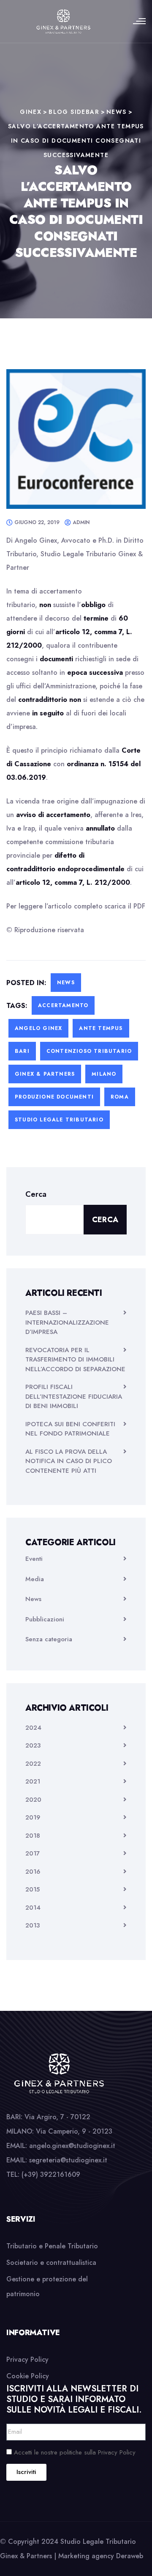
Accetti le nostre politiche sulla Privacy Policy (75, 2452)
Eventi (34, 1559)
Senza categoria (49, 1639)
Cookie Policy (28, 2376)
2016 (33, 1872)
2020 (33, 1800)
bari (22, 1051)
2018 (33, 1836)
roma (120, 1097)
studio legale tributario (59, 1120)
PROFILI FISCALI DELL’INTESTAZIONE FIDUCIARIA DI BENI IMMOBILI (74, 1396)
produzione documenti (54, 1097)
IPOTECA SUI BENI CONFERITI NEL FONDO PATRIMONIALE (70, 1429)
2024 (33, 1728)
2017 (33, 1853)
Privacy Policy (27, 2359)
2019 (33, 1817)
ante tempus (101, 1028)
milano (104, 1074)
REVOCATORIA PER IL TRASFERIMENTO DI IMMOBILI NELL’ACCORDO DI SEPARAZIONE (75, 1360)
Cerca (36, 1194)
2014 (33, 1908)
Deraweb (130, 2556)
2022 (33, 1764)
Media (35, 1579)
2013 (33, 1925)
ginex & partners (45, 1074)
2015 (33, 1889)
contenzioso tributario (89, 1051)
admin (81, 522)
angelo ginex (38, 1028)
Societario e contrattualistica (51, 2263)
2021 (33, 1781)
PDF (139, 906)
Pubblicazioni (45, 1619)
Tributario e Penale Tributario (52, 2246)
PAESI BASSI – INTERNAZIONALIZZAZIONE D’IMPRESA (67, 1322)
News (66, 983)
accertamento (63, 1005)
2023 (33, 1745)
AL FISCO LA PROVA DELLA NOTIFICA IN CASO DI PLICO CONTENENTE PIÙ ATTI (69, 1461)
